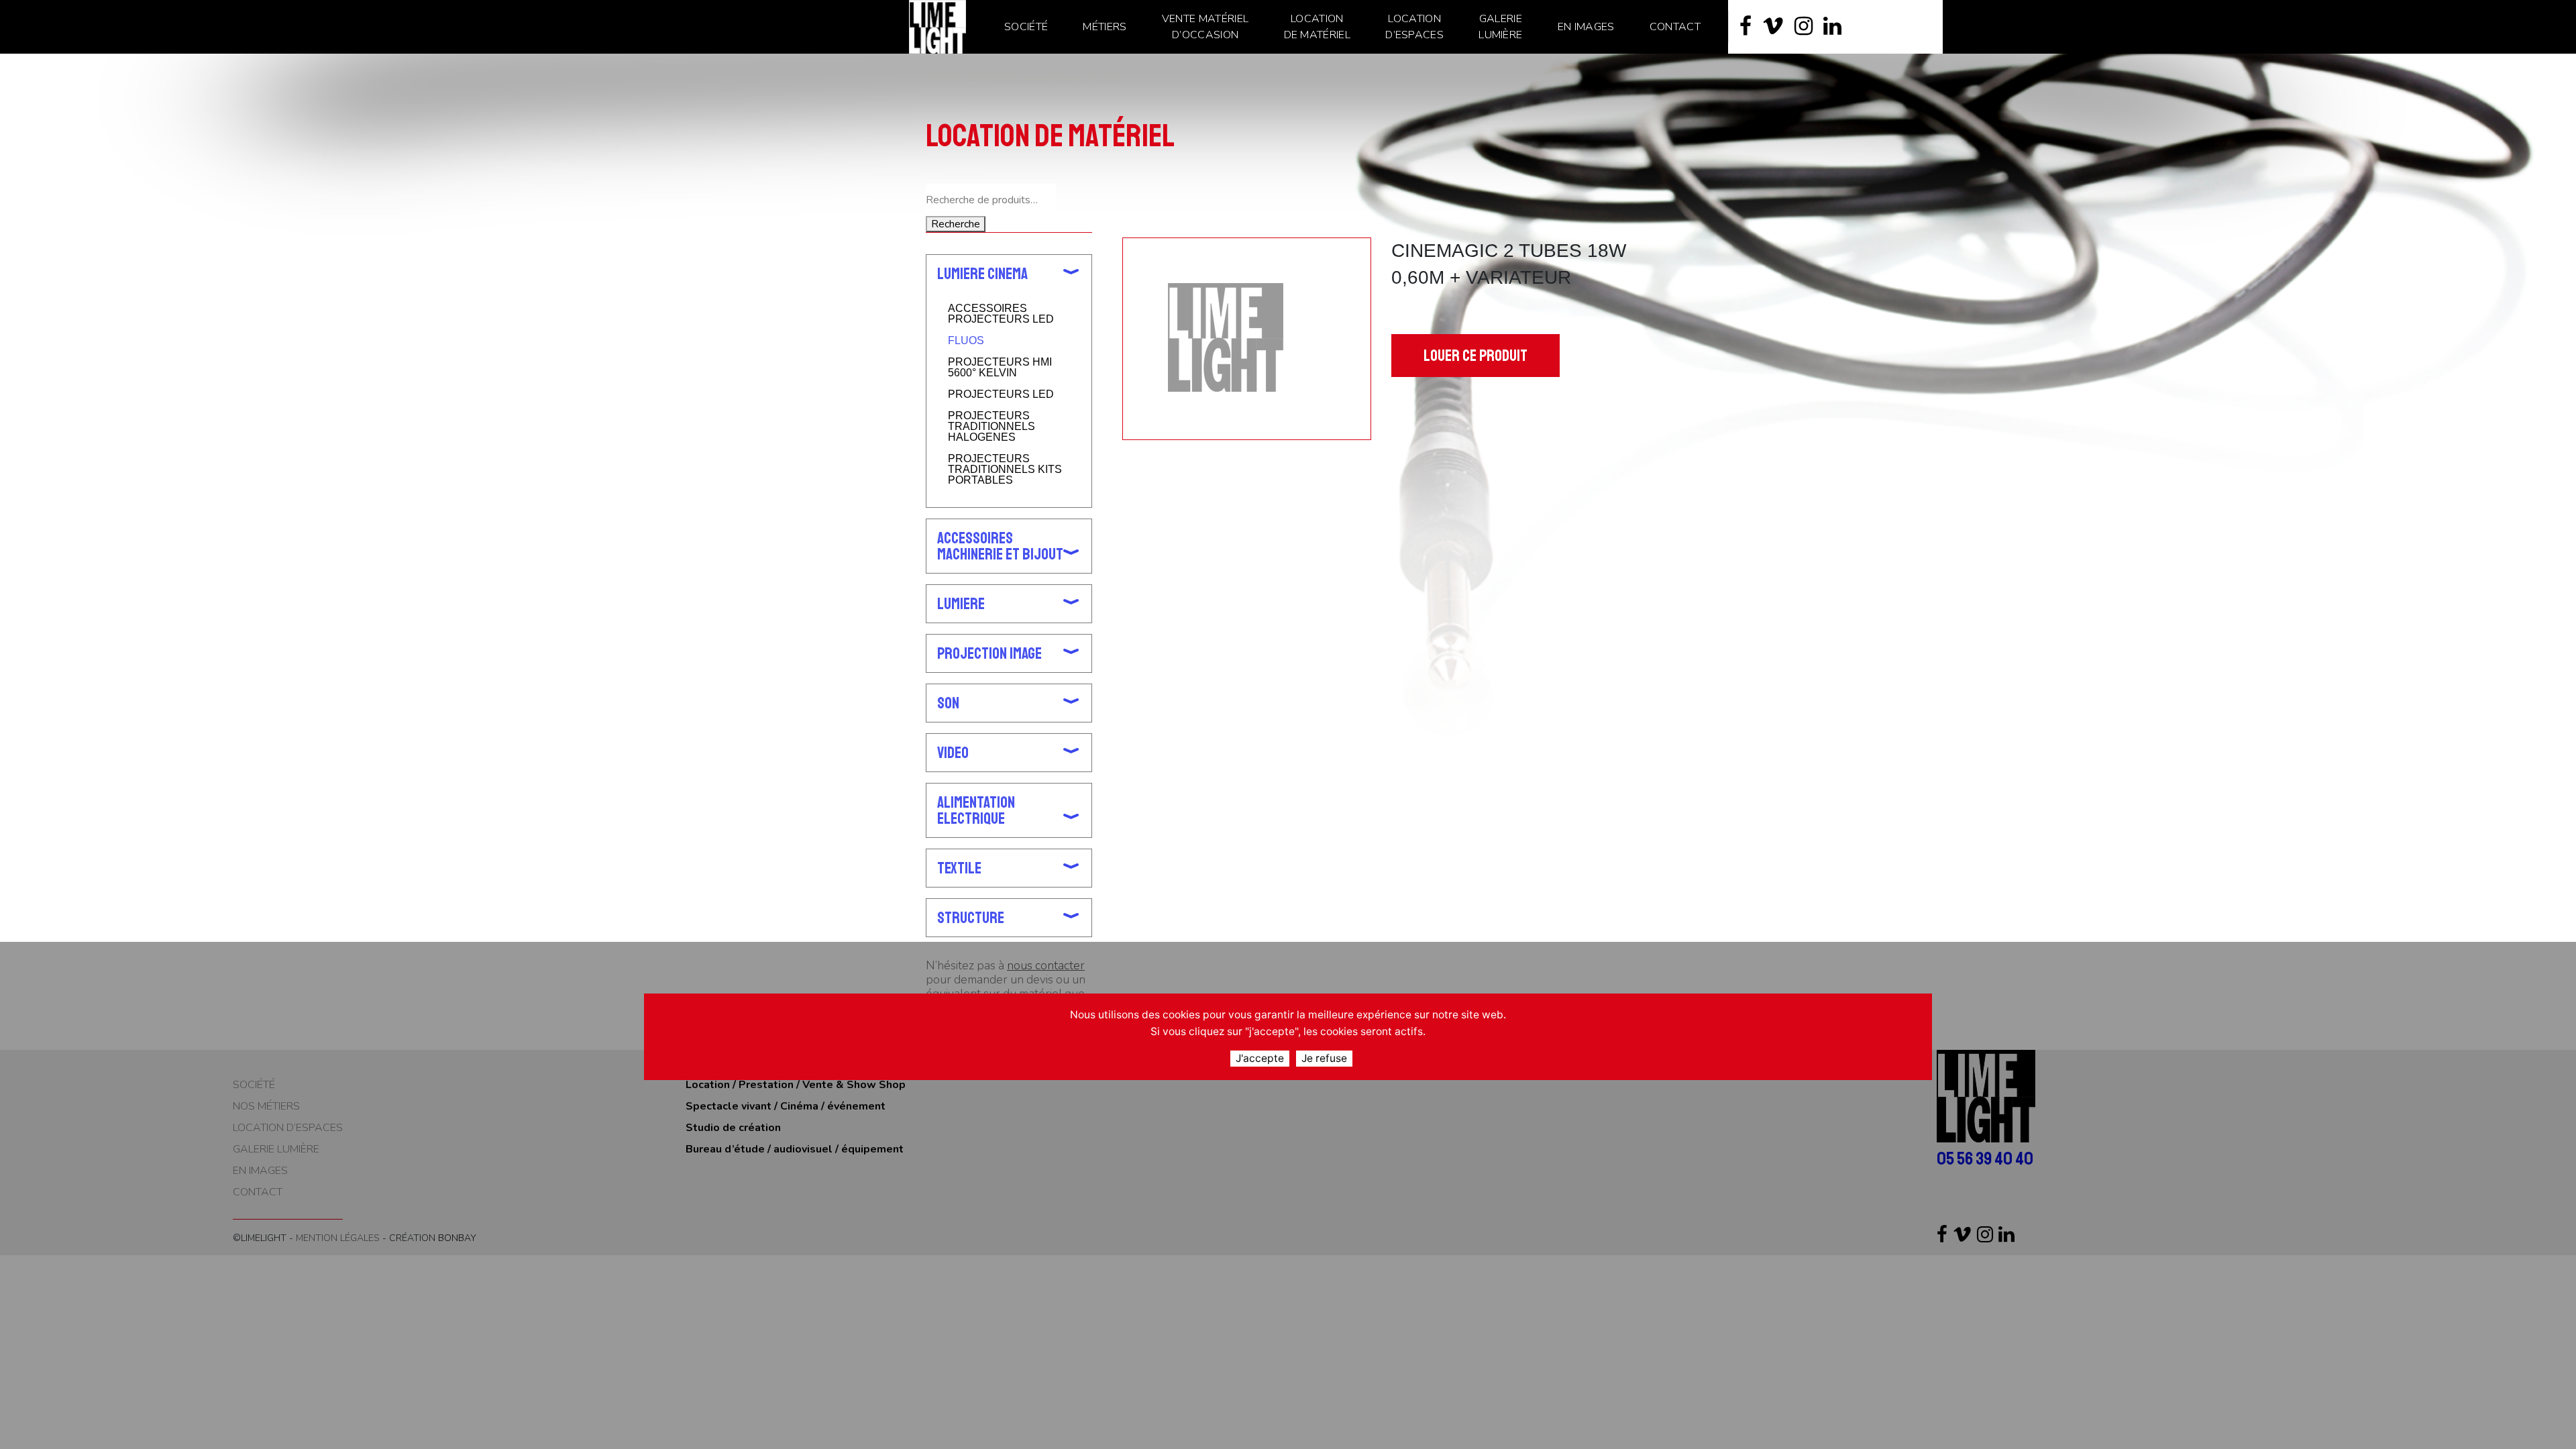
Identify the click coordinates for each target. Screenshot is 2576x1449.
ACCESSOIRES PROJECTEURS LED (1001, 314)
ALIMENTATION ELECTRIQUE (976, 810)
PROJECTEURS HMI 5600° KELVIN (1000, 368)
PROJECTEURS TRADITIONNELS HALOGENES (991, 427)
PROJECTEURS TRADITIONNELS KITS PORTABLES (1005, 470)
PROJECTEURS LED (1001, 394)
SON (948, 703)
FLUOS (966, 341)
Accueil (943, 79)
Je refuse (1324, 1058)
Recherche (956, 224)
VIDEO (953, 753)
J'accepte (1260, 1058)
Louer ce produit (1475, 356)
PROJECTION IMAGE (989, 653)
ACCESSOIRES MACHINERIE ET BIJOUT (1000, 546)
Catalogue (989, 79)
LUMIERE (961, 604)
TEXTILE (959, 868)
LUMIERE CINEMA (1053, 79)
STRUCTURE (971, 918)
